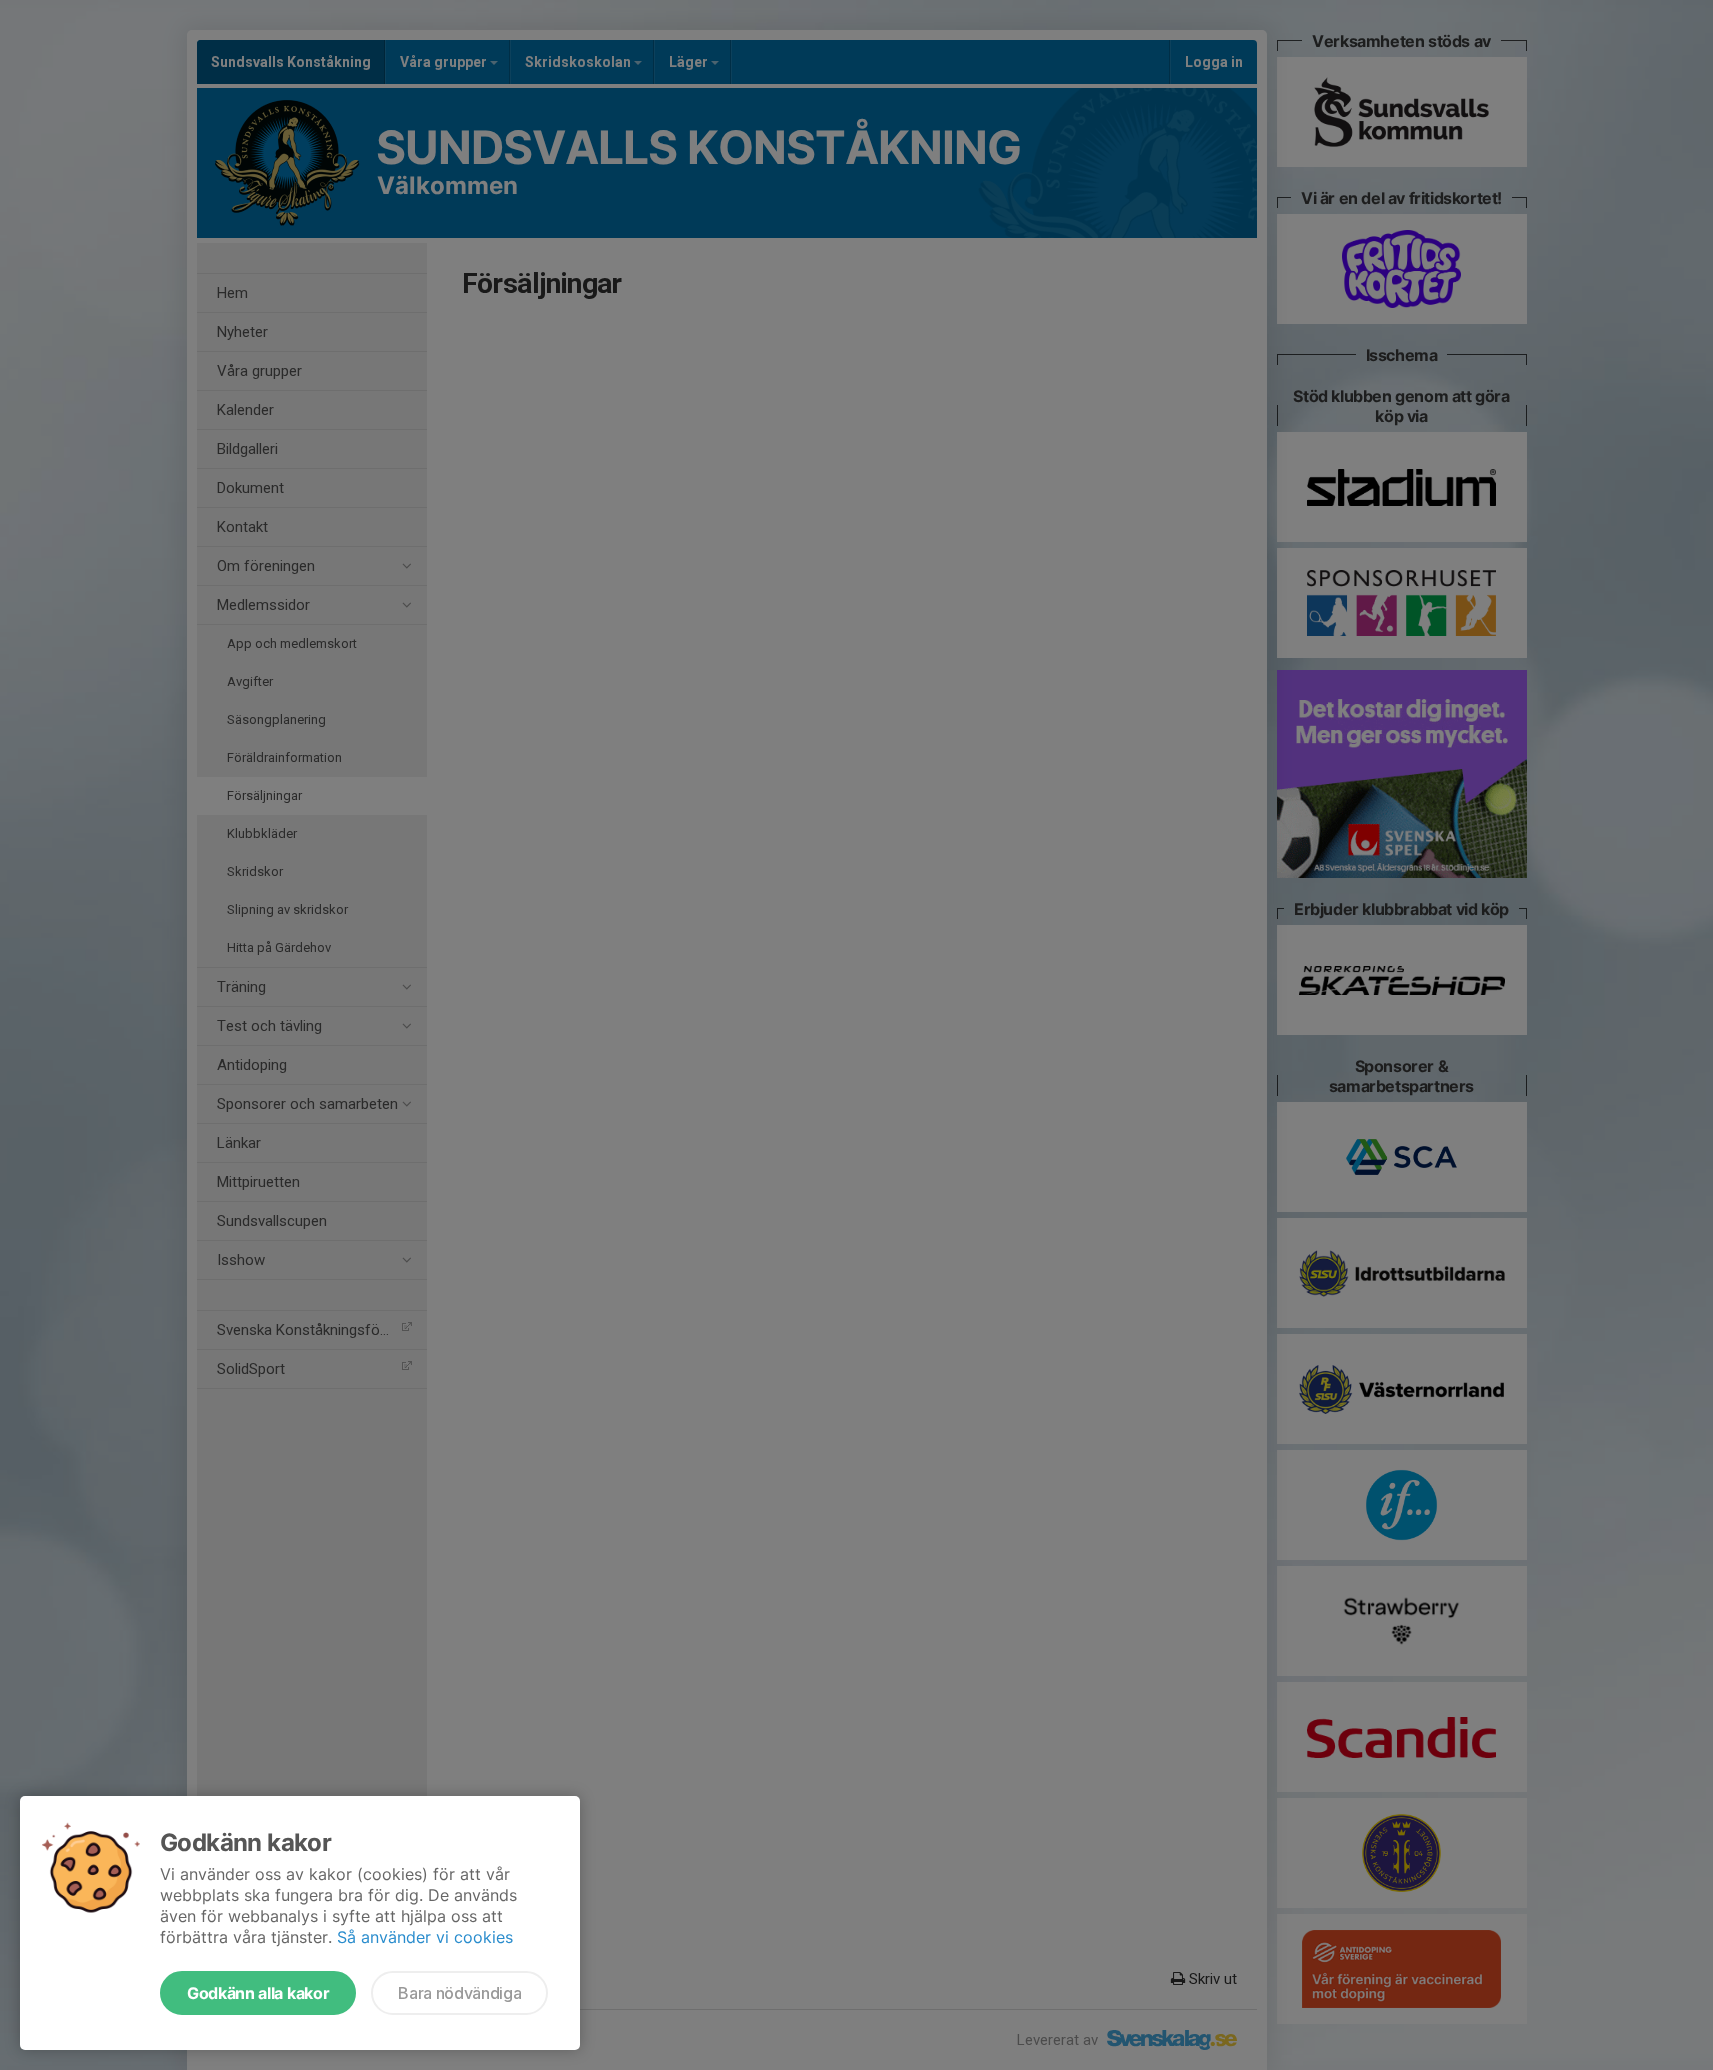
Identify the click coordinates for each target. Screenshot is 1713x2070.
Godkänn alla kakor (258, 1993)
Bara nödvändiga (459, 1993)
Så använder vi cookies (425, 1937)
